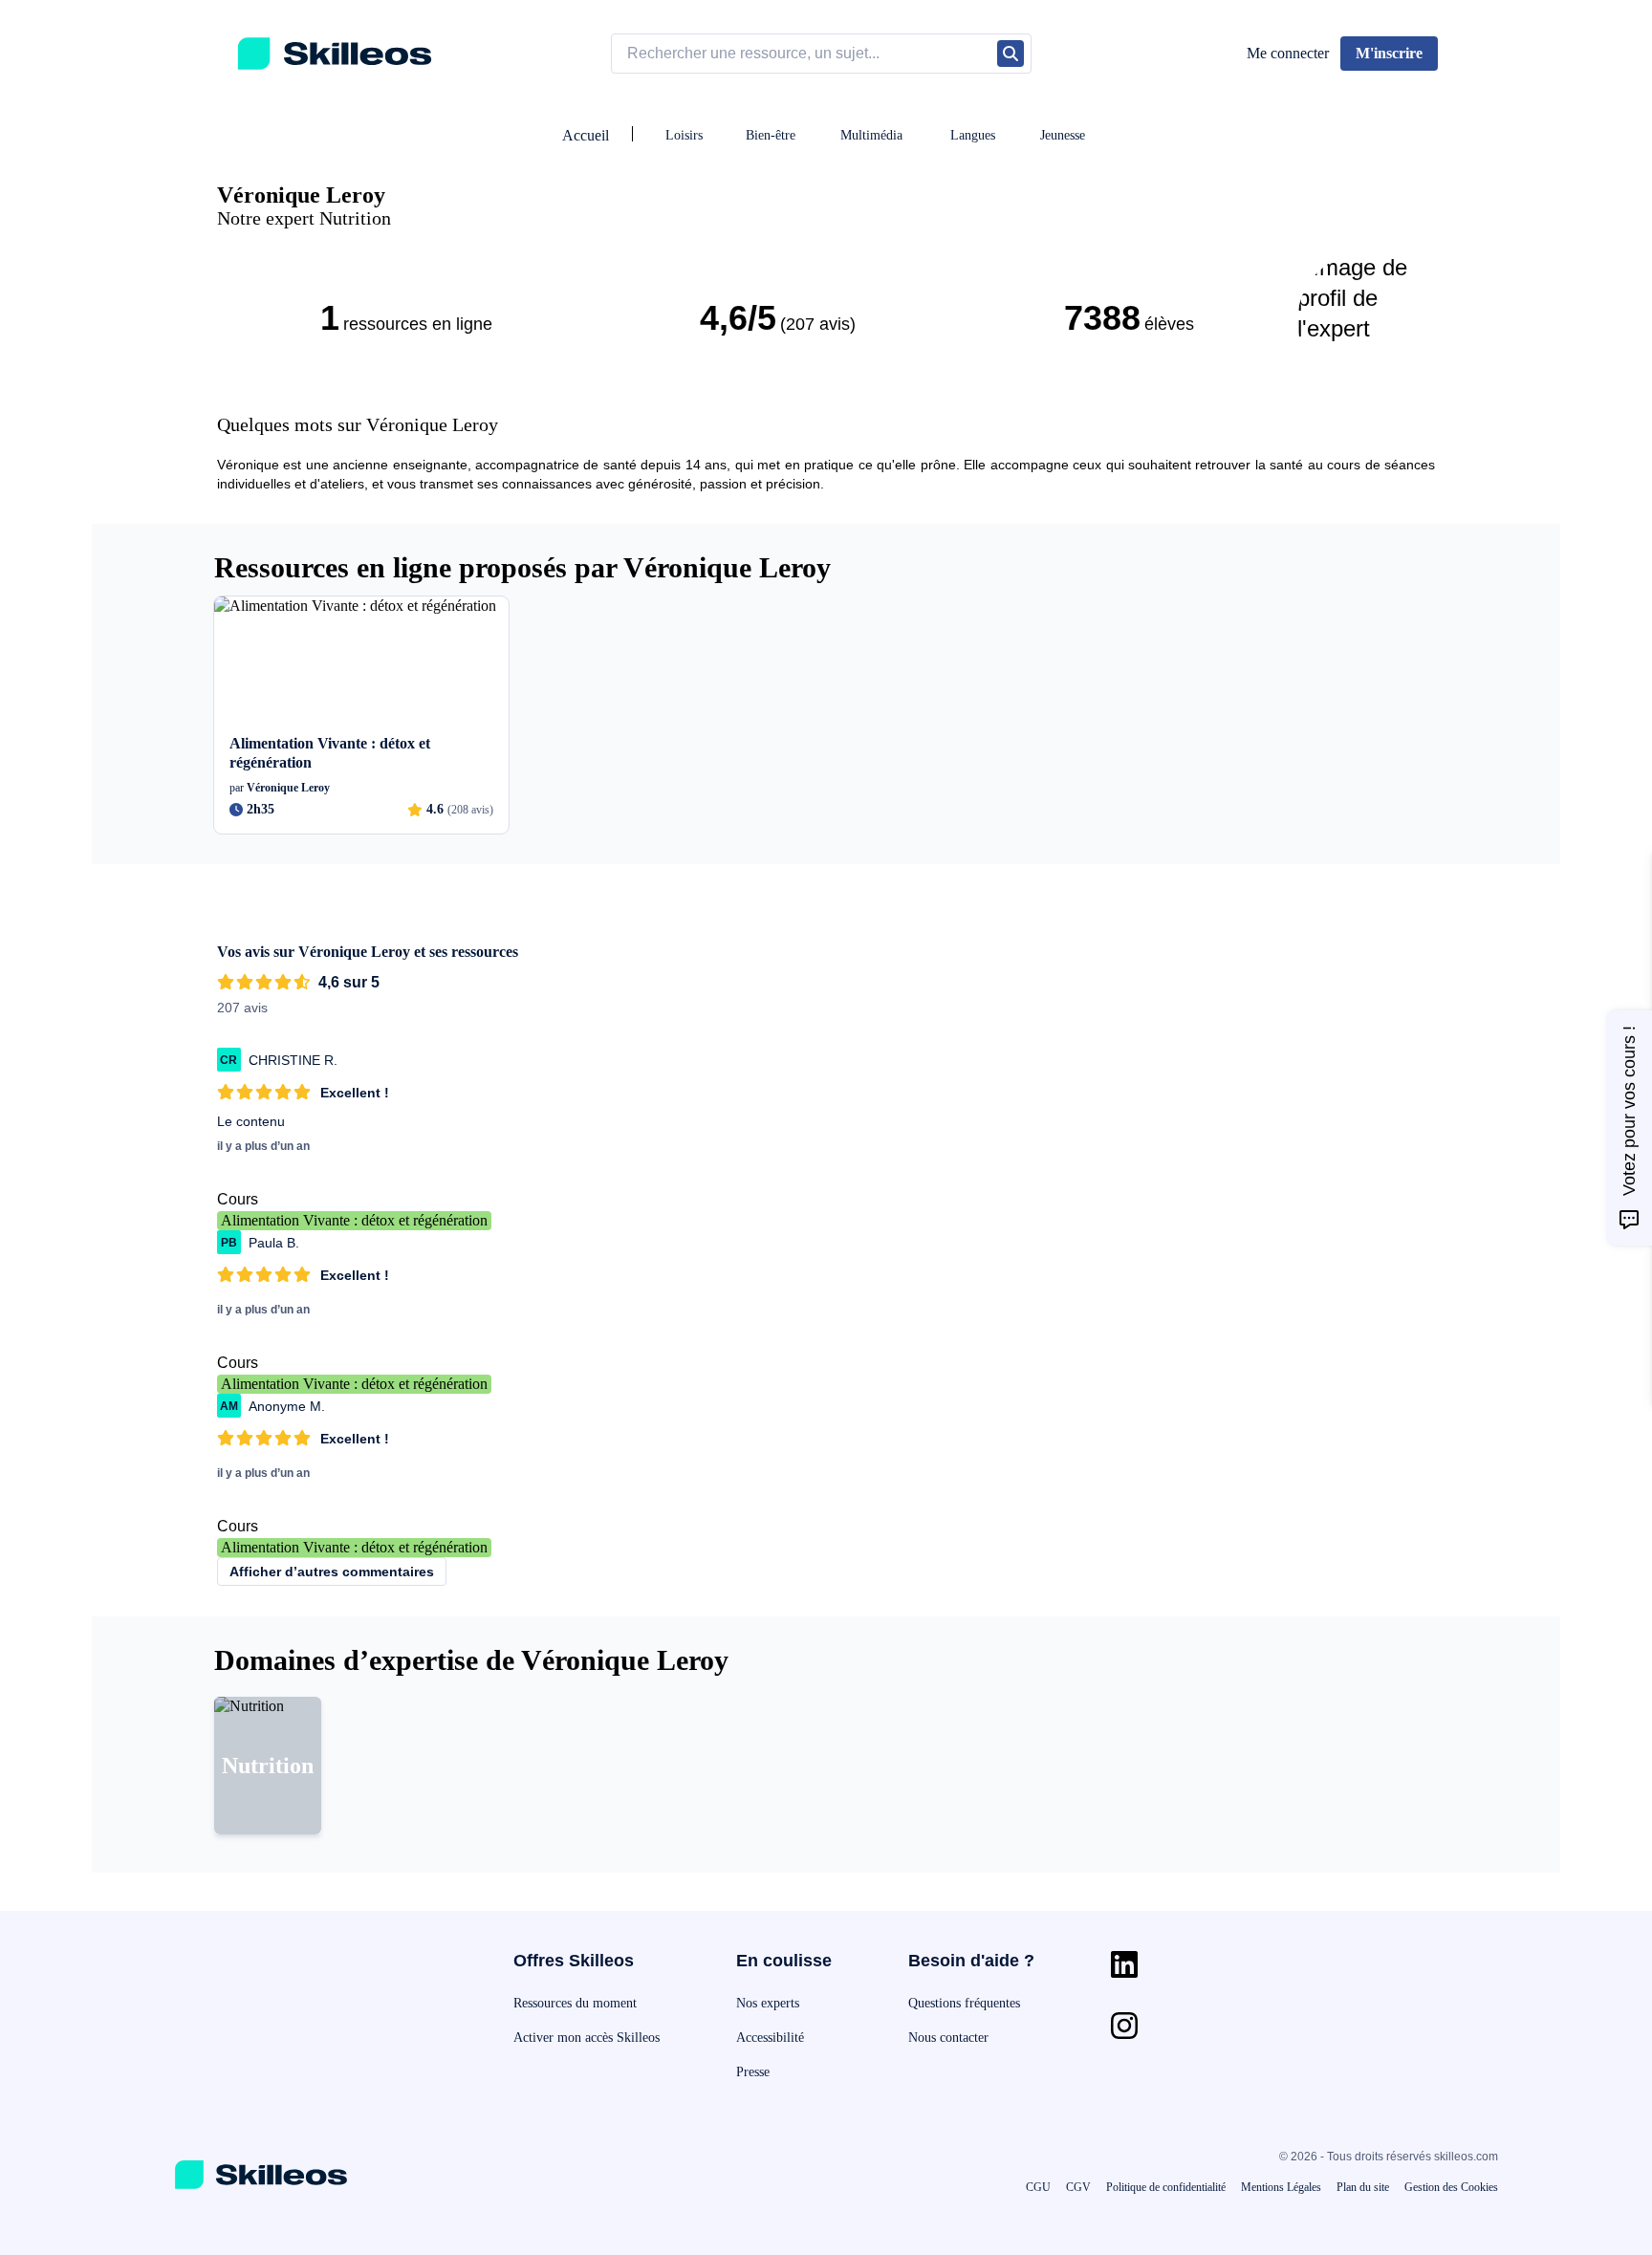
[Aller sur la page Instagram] (1124, 2026)
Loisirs (684, 135)
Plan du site (1363, 2187)
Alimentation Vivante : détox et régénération (354, 1220)
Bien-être (771, 135)
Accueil (586, 135)
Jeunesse (1063, 135)
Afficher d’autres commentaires (332, 1572)
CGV (1078, 2187)
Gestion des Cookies (1451, 2187)
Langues (973, 135)
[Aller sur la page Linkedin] (1124, 1964)
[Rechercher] (1011, 54)
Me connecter (1288, 53)
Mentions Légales (1281, 2187)
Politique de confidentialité (1166, 2187)
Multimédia (871, 135)
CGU (1038, 2187)
